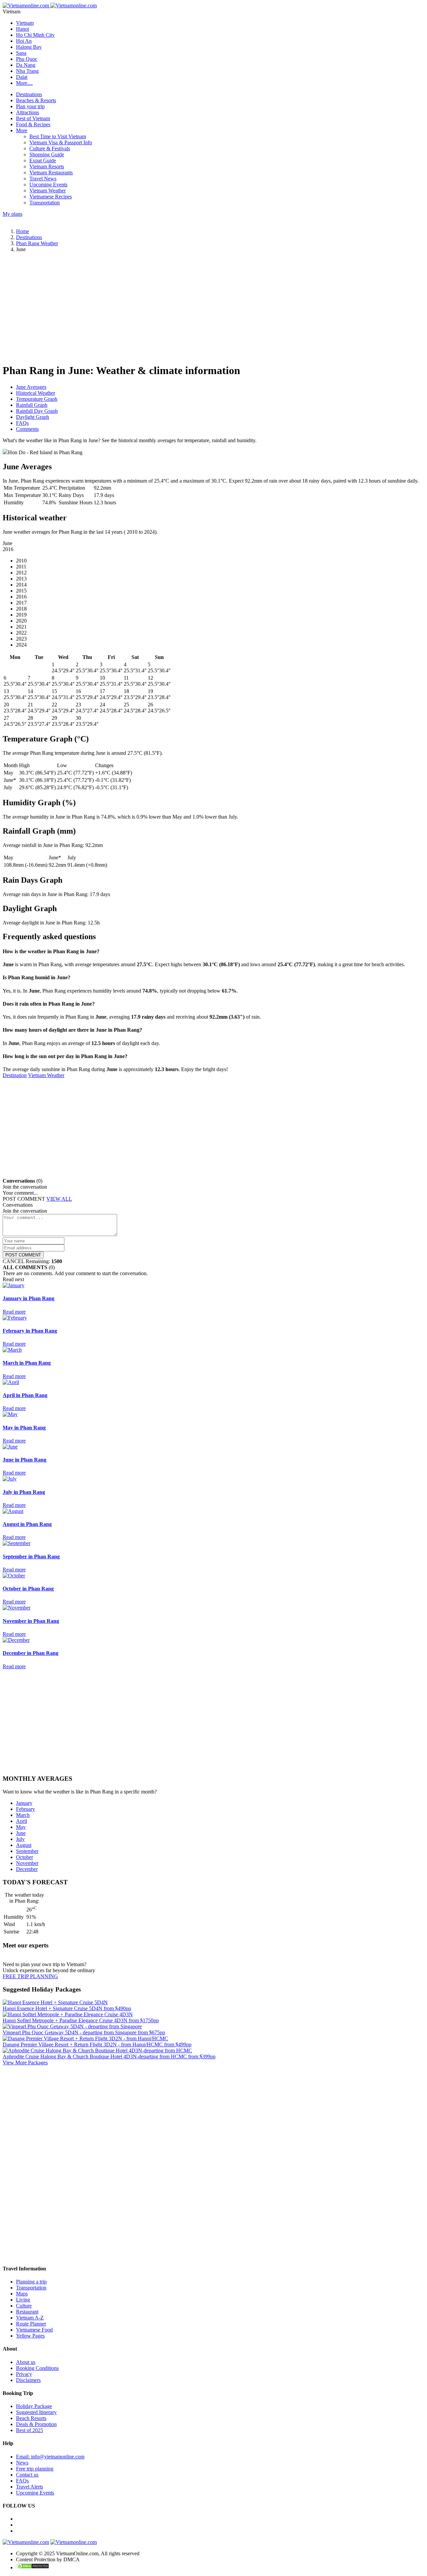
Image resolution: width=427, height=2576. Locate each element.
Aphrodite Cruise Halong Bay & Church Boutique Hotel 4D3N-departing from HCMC (109, 2056)
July (20, 1839)
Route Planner (31, 2324)
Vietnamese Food (34, 2330)
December (27, 1869)
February (26, 1809)
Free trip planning (35, 2469)
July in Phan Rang (24, 1492)
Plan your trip (30, 106)
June (21, 1833)
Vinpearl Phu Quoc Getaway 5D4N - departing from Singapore (84, 2032)
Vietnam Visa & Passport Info (61, 142)
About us (26, 2362)
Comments (27, 429)
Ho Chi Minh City (35, 35)
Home (23, 231)
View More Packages (25, 2063)
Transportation (45, 203)
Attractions (28, 112)
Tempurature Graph (37, 399)
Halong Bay (29, 47)
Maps (22, 2294)
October (25, 1857)
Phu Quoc (27, 59)
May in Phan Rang (24, 1428)
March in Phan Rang (27, 1363)
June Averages (31, 387)
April (22, 1821)
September (27, 1851)
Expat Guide (43, 160)
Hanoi (23, 29)
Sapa (21, 53)
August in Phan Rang (27, 1524)
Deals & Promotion (36, 2424)
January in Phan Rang (29, 1298)
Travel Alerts (30, 2487)
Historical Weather (36, 393)
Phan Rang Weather (37, 243)
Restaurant (27, 2312)
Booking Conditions (37, 2368)
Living (23, 2300)
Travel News (43, 179)
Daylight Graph (33, 417)
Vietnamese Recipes (51, 197)
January (24, 1803)
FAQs (22, 423)
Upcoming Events (48, 185)
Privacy (24, 2374)
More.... (24, 83)
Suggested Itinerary (36, 2412)
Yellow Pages (30, 2336)
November (27, 1863)
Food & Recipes (33, 124)
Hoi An (24, 41)
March (23, 1815)
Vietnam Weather (48, 191)
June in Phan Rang (25, 1460)
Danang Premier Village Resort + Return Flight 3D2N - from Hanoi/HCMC (97, 2044)
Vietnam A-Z (30, 2318)
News (22, 2463)
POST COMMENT (23, 1255)
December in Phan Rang (31, 1653)
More (22, 130)
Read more (14, 1312)
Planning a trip (31, 2282)
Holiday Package (34, 2406)
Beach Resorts (31, 2418)
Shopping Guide (47, 154)
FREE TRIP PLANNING (30, 1976)
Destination (15, 1075)
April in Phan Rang (25, 1395)
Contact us (27, 2475)
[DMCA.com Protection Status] (33, 2567)
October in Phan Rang (28, 1589)
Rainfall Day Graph (37, 411)
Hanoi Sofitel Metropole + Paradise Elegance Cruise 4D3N (81, 2020)
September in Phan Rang (31, 1557)
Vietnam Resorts (47, 166)
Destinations (29, 94)
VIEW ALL (59, 1199)
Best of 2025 (30, 2430)
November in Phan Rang (31, 1621)
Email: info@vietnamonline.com (50, 2457)
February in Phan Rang (30, 1331)
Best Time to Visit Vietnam (58, 136)
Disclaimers (28, 2380)
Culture (24, 2306)
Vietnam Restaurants (51, 173)
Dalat (22, 77)
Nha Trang (27, 71)
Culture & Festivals (50, 148)
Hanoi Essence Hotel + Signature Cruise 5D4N (67, 2008)
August (24, 1845)
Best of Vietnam (33, 118)
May (21, 1827)
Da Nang (26, 65)
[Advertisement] (203, 311)
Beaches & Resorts (36, 100)
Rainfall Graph (32, 405)
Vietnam (25, 23)
